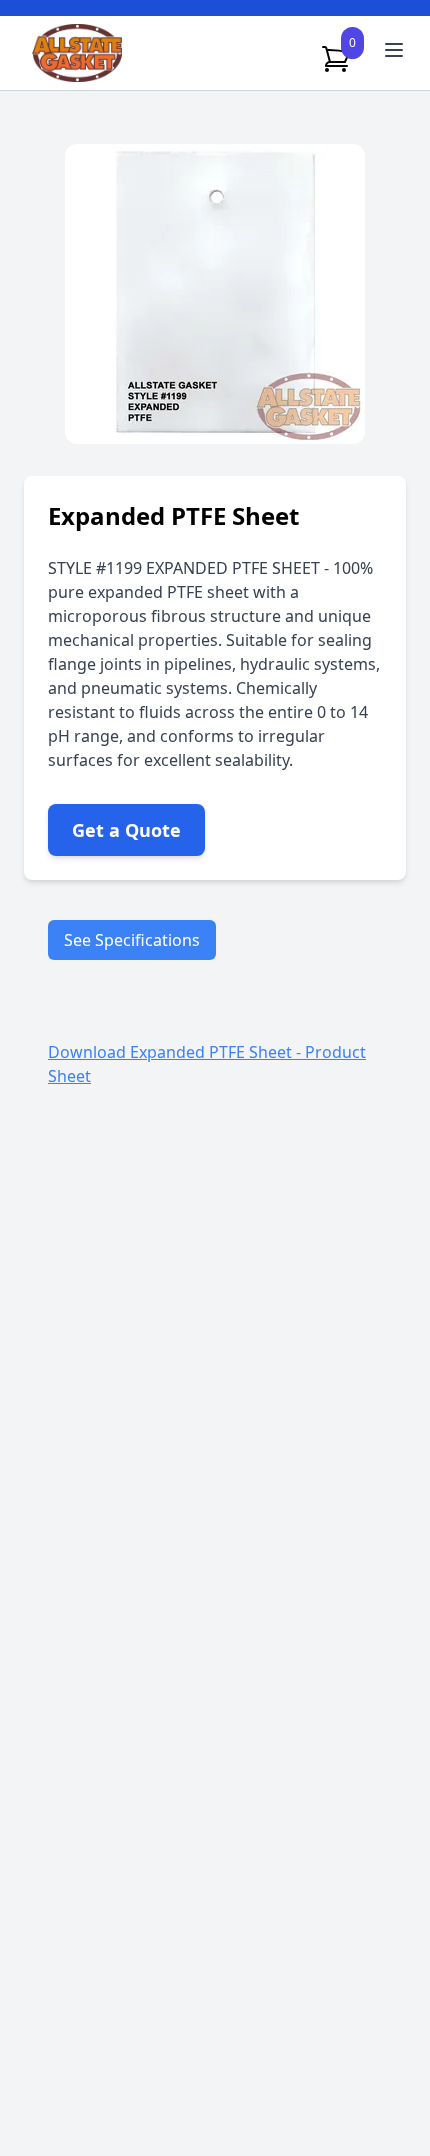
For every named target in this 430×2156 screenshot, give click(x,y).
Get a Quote (126, 830)
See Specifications (132, 940)
